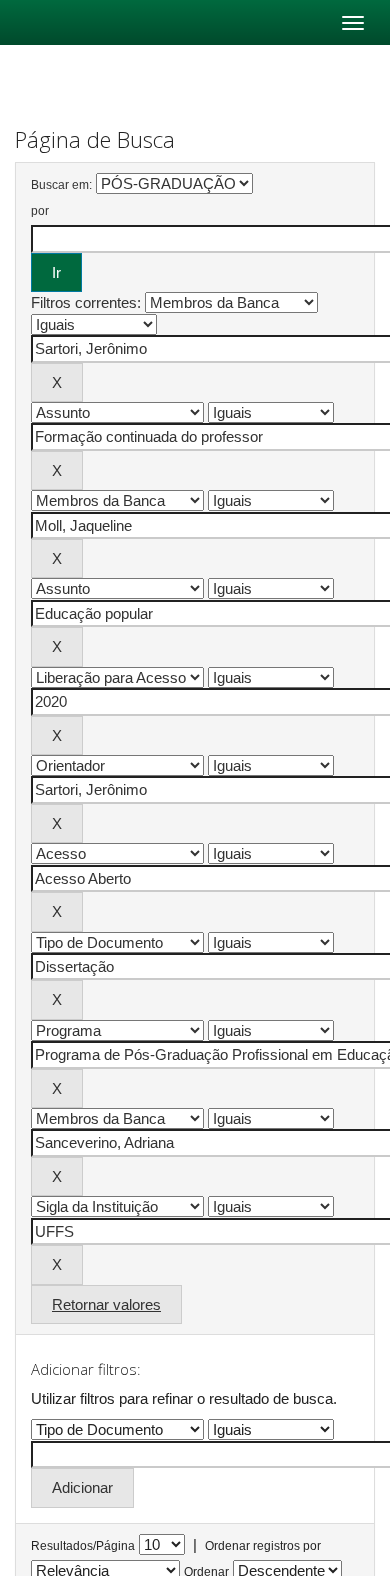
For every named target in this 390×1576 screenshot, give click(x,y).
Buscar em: (61, 185)
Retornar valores (106, 1304)
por (40, 211)
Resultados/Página (83, 1546)
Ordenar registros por (263, 1546)
